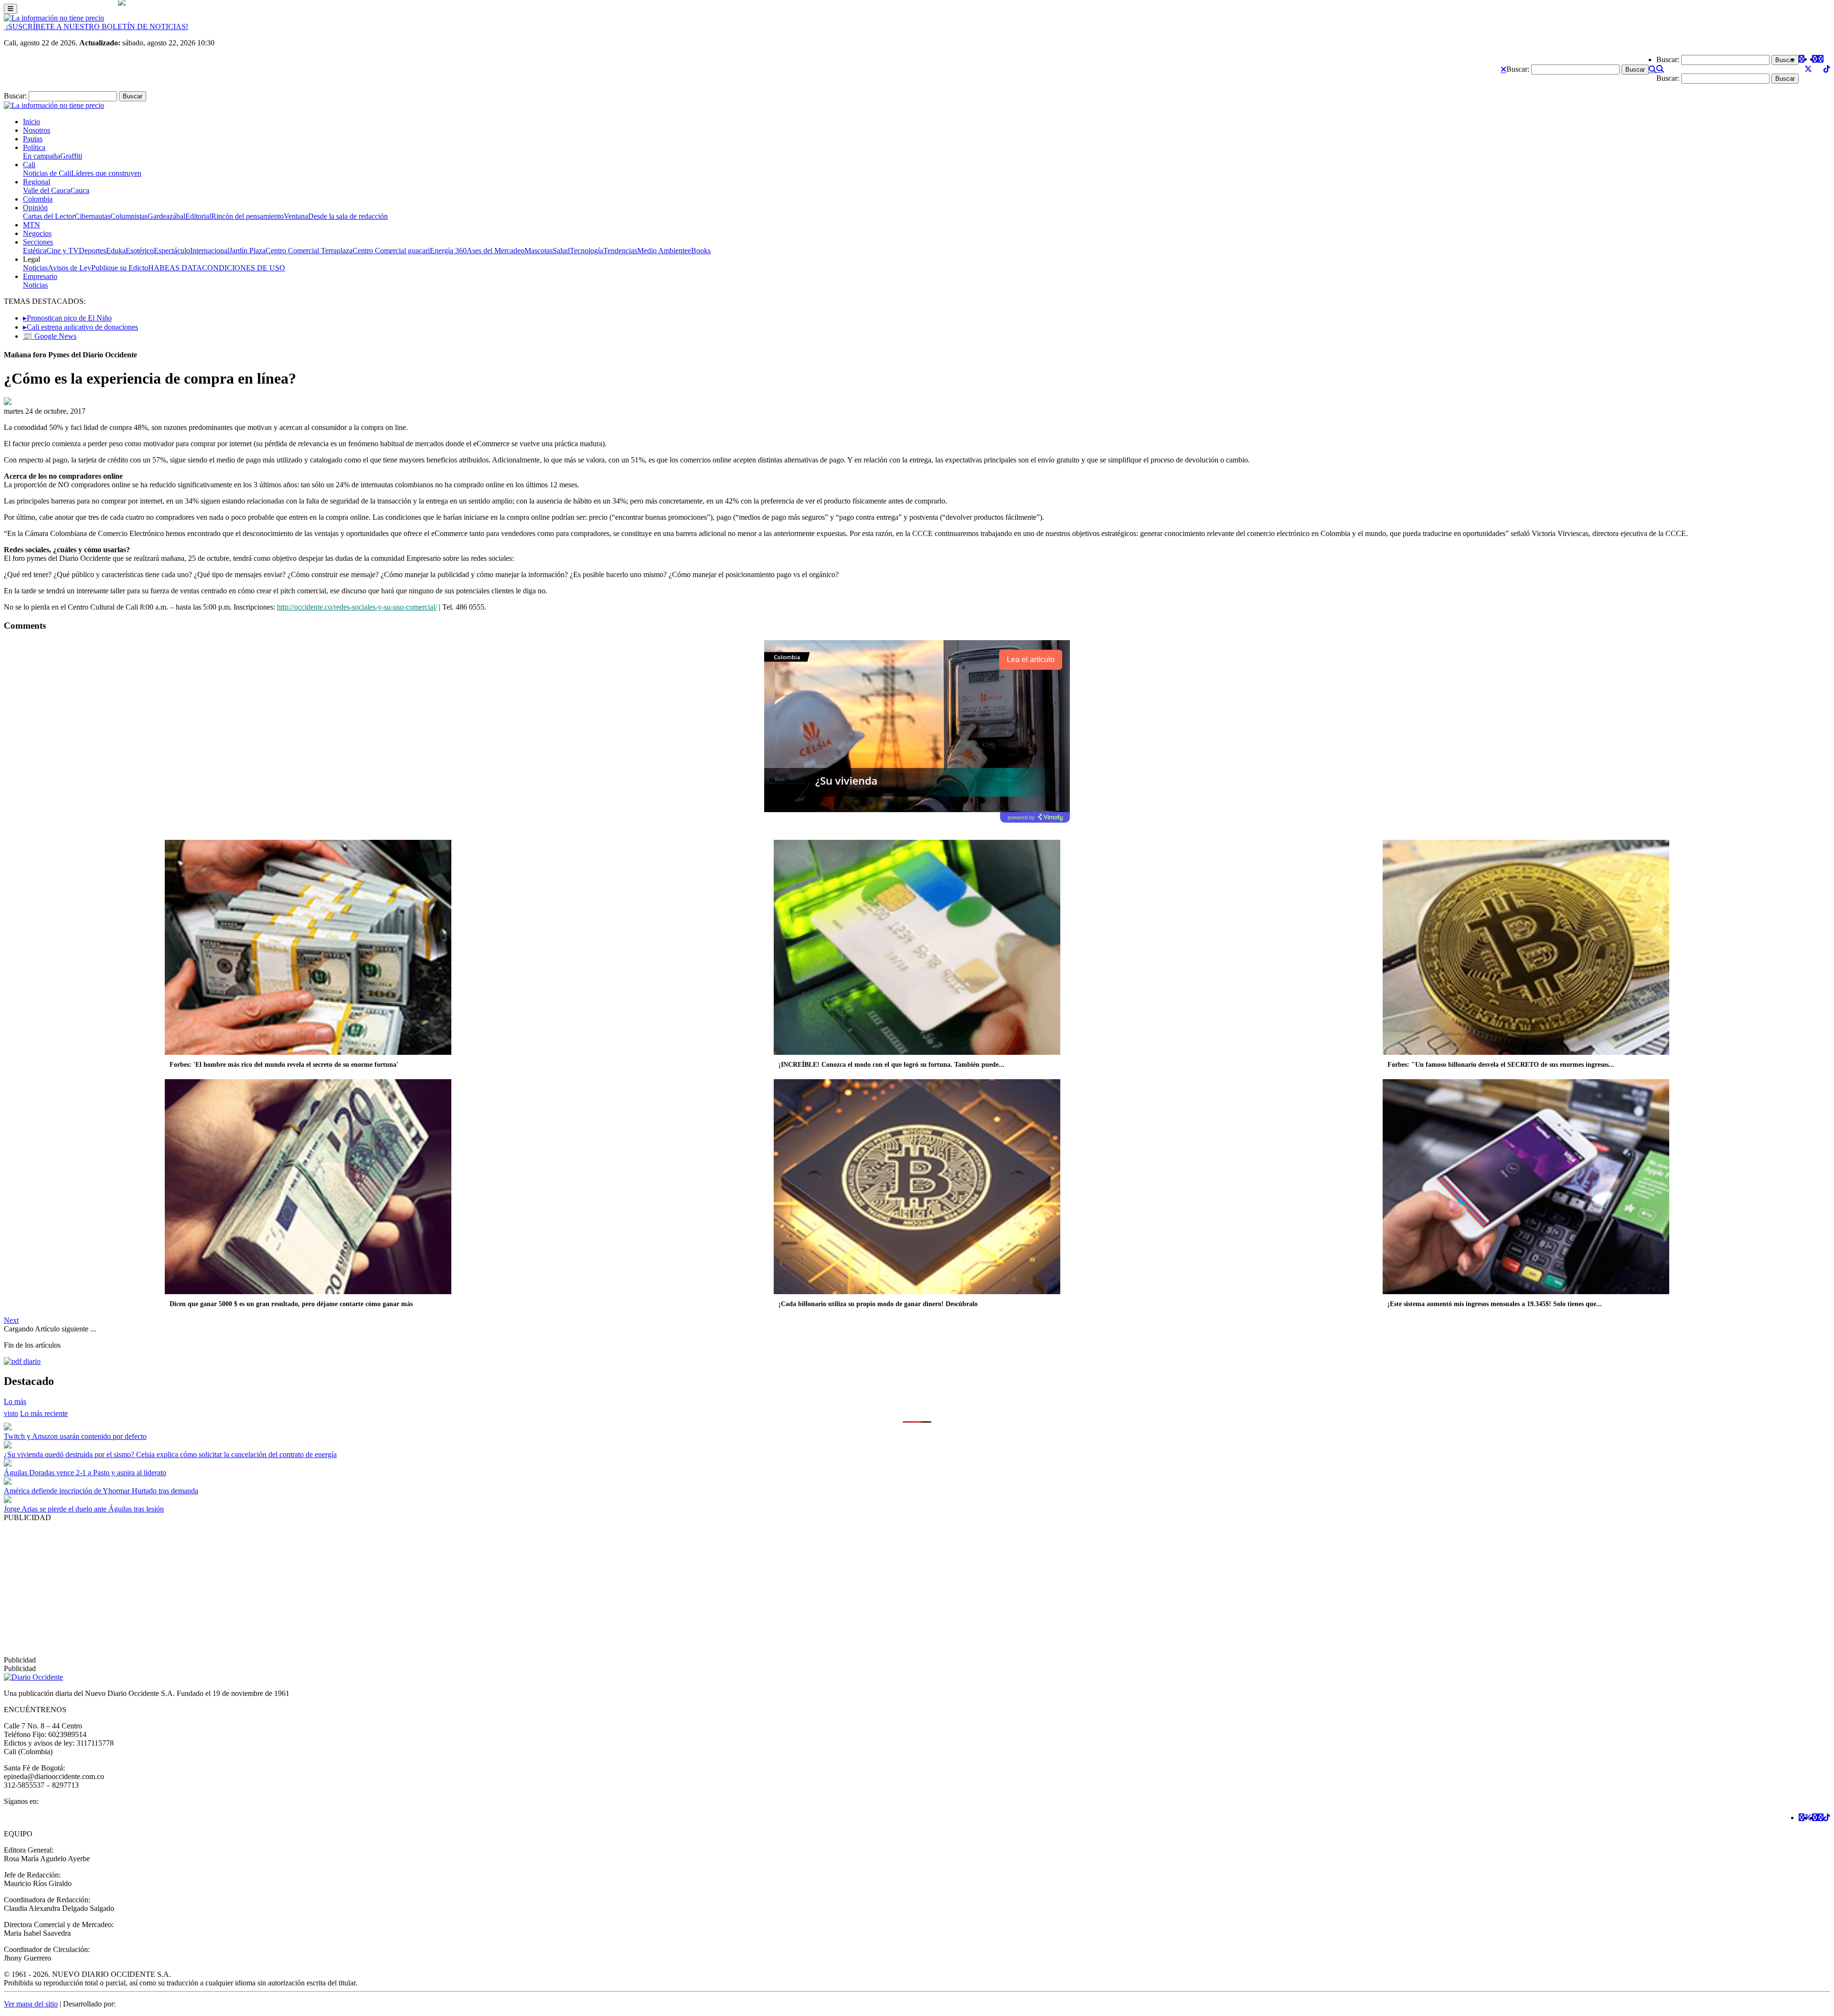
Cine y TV (63, 251)
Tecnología (586, 251)
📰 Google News (50, 336)
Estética (35, 251)
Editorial (198, 216)
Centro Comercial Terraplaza (309, 251)
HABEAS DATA (175, 268)
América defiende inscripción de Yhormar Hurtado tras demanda (101, 1491)
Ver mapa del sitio (31, 2004)
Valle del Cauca (47, 190)
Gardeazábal (166, 216)
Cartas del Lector (49, 216)
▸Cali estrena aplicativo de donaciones (80, 327)
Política (34, 147)
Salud (561, 251)
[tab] (44, 1413)
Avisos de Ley (69, 268)
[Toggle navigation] (11, 9)
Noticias (35, 268)
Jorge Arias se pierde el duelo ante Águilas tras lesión (84, 1509)
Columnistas (129, 216)
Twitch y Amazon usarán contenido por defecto (75, 1436)
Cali (29, 165)
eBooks (699, 251)
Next (11, 1320)
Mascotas (538, 251)
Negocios (37, 233)
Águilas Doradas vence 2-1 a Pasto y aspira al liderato (85, 1473)
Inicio (32, 122)
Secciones (38, 242)
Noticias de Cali (47, 173)
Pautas (33, 139)
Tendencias (620, 251)
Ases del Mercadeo (496, 251)
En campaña (42, 156)
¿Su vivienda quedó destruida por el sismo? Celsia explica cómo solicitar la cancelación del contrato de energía (170, 1454)
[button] (1503, 69)
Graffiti (71, 156)
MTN (32, 225)
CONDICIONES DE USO (244, 268)
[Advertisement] (290, 1589)
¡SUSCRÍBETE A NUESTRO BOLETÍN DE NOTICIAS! (96, 27)
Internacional (210, 251)
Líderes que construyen (106, 173)
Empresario (40, 276)
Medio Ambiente (662, 251)
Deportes (92, 251)
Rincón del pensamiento (247, 216)
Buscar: (1518, 69)
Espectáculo (172, 251)
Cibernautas (92, 216)
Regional (37, 182)
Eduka (116, 251)
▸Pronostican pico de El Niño (67, 318)
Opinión (35, 208)
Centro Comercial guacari (391, 251)
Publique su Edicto (120, 268)
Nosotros (37, 130)
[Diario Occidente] (54, 18)
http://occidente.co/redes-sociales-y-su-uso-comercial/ (357, 607)
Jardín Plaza (247, 251)
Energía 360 (448, 251)
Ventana (296, 216)
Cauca (80, 190)
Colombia (38, 199)
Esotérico (140, 251)
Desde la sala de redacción (348, 216)
